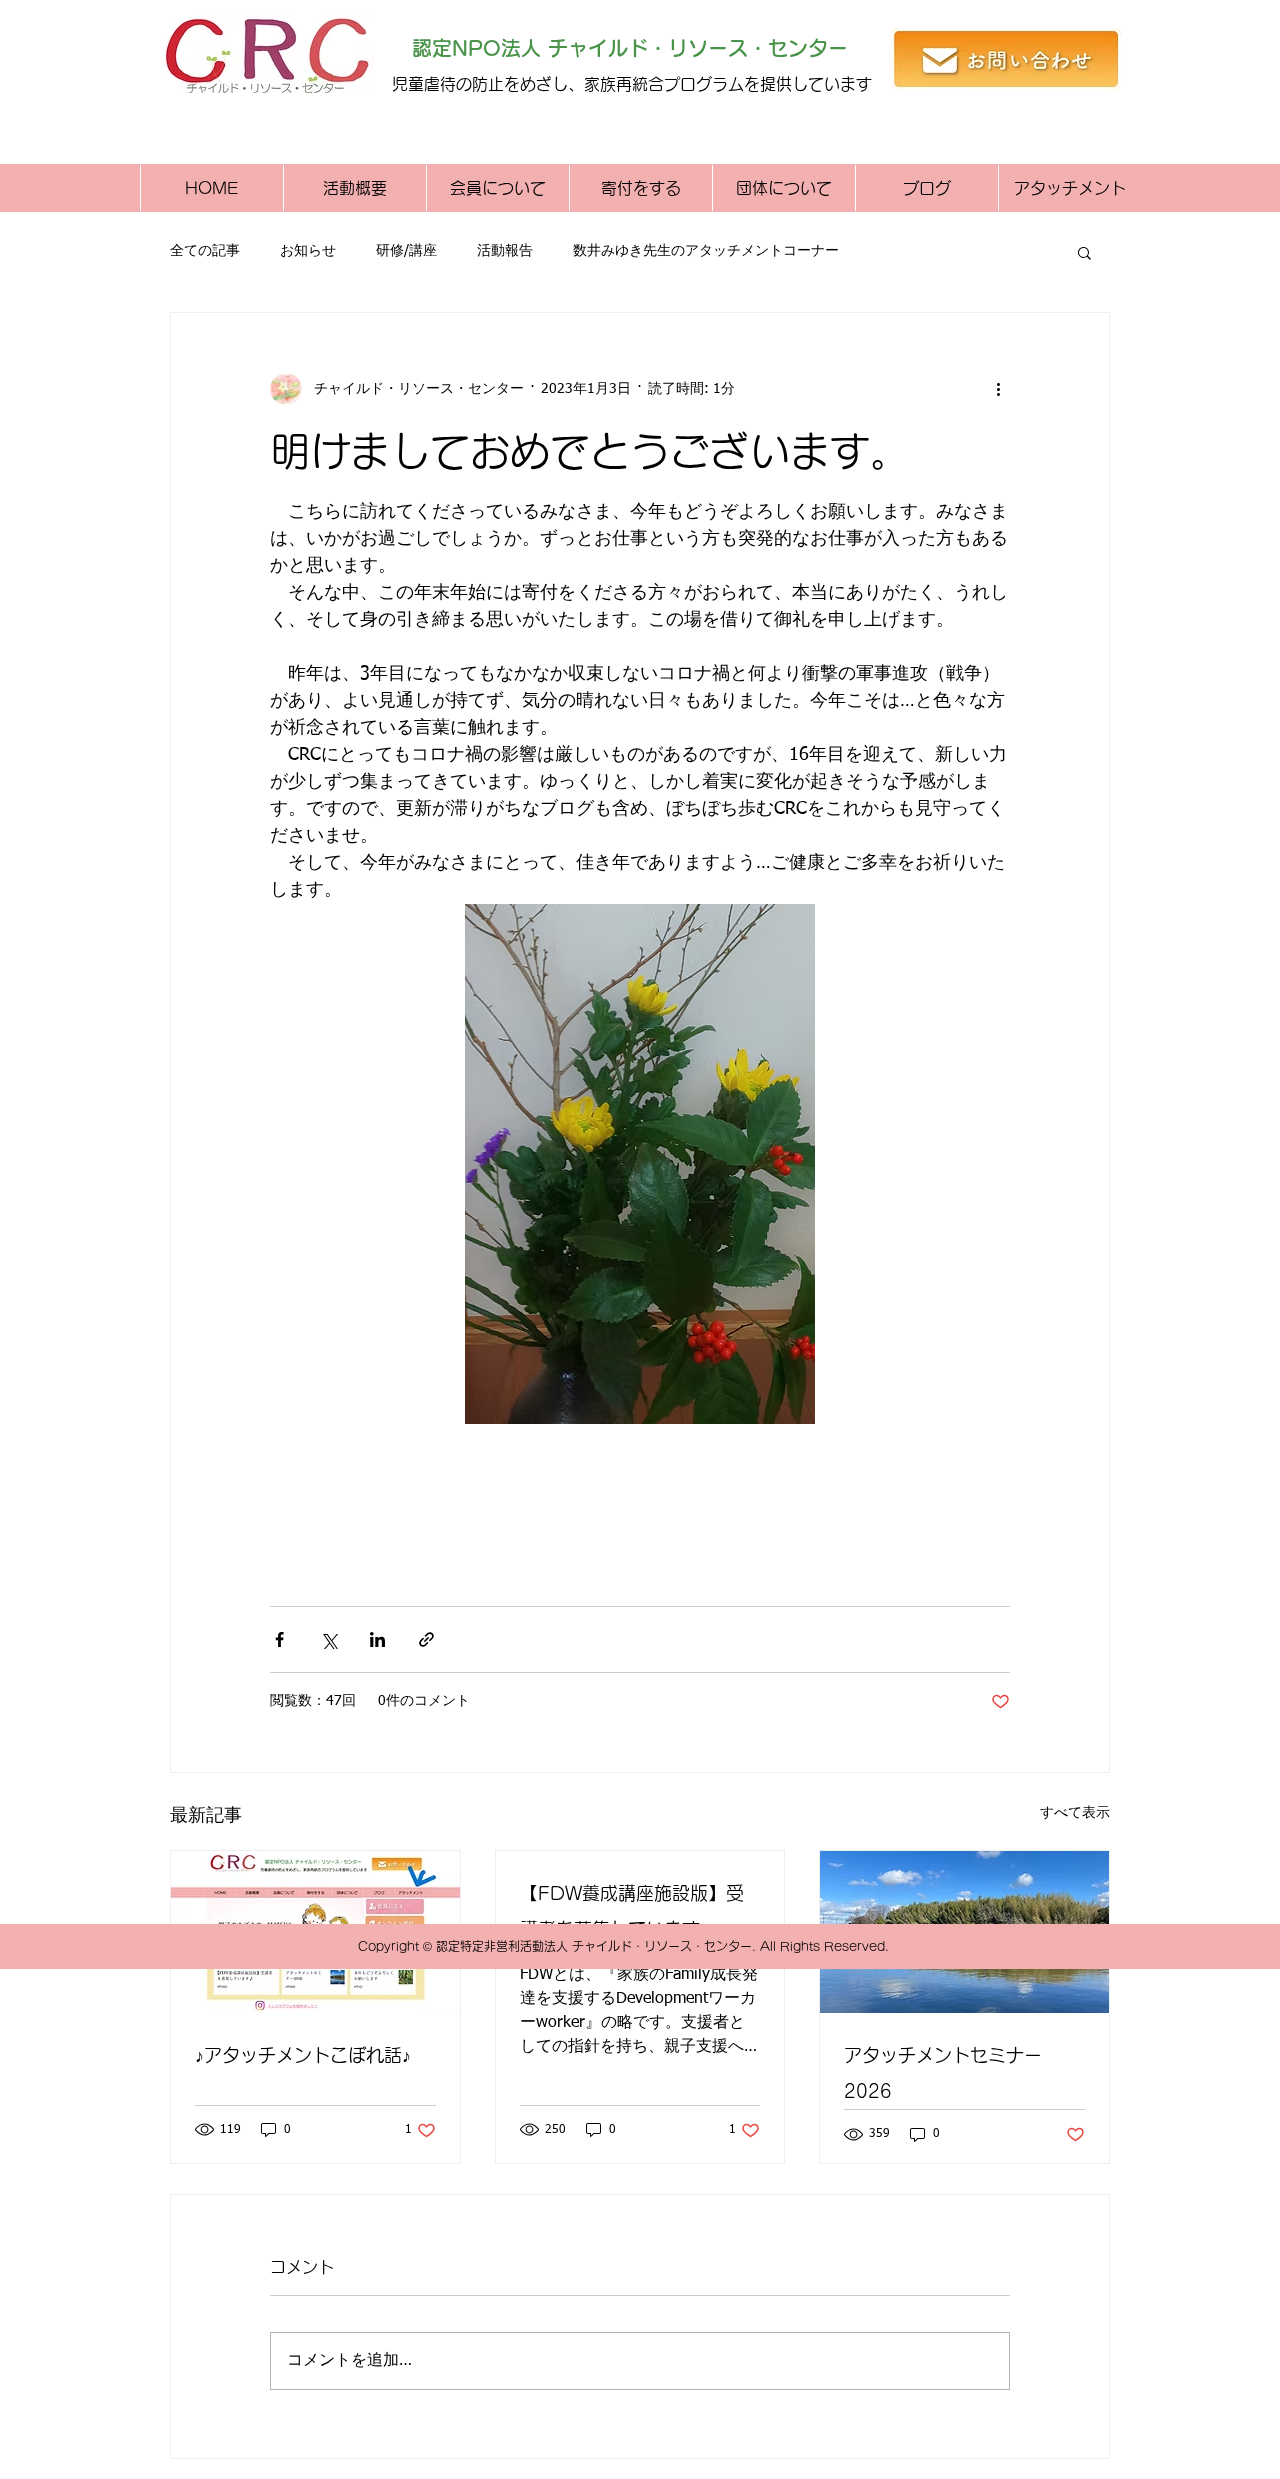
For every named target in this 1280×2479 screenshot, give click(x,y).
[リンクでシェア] (426, 1639)
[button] (1084, 252)
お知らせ (308, 251)
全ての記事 (205, 251)
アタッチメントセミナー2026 (943, 2073)
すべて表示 (1075, 1813)
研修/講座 (406, 251)
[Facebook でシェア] (279, 1639)
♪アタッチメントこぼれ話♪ (303, 2055)
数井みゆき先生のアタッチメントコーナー (706, 251)
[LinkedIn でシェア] (377, 1639)
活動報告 (505, 251)
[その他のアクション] (998, 389)
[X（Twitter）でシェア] (328, 1639)
